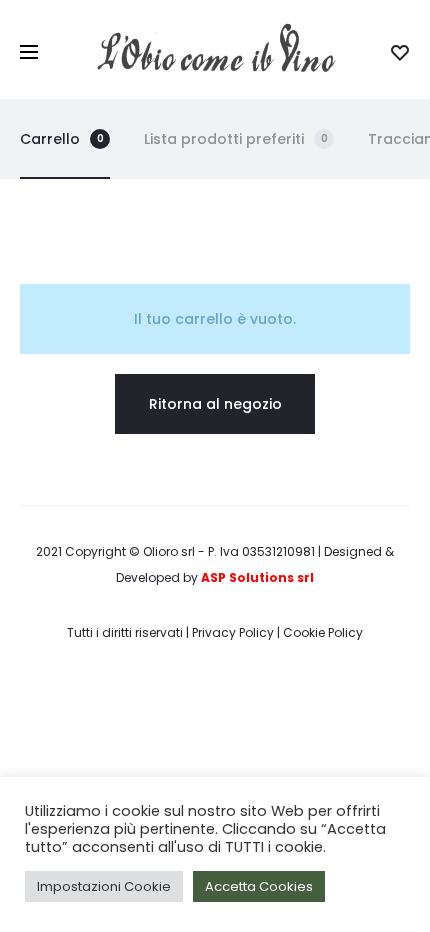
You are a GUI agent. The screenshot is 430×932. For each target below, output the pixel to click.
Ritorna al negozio (215, 404)
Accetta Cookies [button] (259, 886)
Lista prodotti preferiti (236, 139)
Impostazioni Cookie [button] (104, 886)
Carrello (62, 139)
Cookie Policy (323, 632)
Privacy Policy (233, 632)
